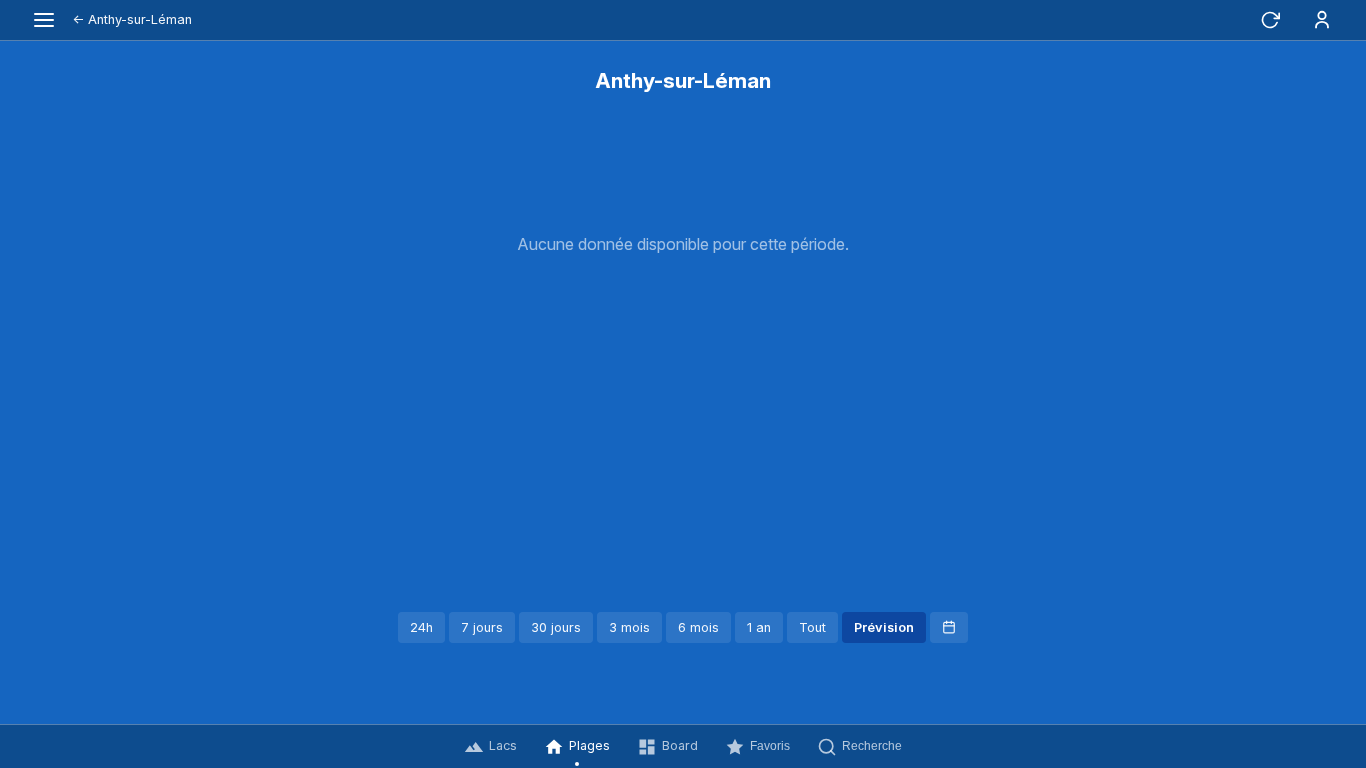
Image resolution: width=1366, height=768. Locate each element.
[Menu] (44, 20)
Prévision (884, 627)
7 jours (482, 627)
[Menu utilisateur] (1322, 20)
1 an (759, 627)
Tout (812, 627)
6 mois (698, 627)
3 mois (629, 627)
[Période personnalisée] (949, 627)
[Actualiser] (1270, 20)
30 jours (556, 627)
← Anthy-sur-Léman (132, 19)
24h (421, 627)
